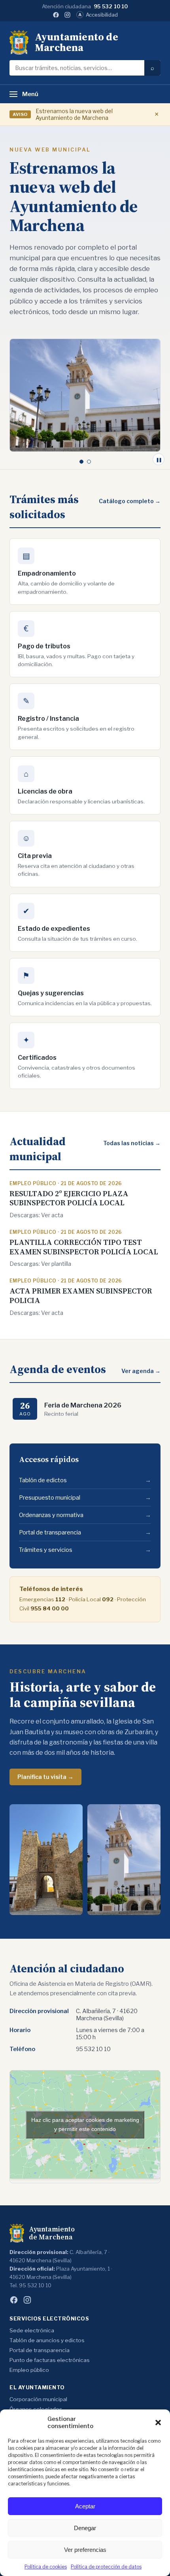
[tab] (81, 462)
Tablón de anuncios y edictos (47, 2340)
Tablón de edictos (85, 1480)
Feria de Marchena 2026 (83, 1405)
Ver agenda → (141, 1371)
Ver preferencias (85, 2550)
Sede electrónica (32, 2330)
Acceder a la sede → (48, 266)
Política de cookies (46, 2567)
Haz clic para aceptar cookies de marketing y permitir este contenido (85, 2124)
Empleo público (29, 2370)
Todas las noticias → (132, 1143)
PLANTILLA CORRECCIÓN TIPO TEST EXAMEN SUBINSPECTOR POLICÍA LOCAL (84, 1247)
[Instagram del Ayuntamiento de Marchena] (67, 15)
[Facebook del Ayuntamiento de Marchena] (56, 15)
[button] (158, 2423)
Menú (30, 94)
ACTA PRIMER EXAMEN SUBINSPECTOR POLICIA (81, 1296)
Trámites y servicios (85, 1550)
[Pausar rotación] (159, 459)
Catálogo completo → (130, 501)
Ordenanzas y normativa (85, 1515)
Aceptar (85, 2506)
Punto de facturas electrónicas (50, 2360)
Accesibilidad (98, 15)
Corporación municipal (38, 2399)
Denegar (85, 2528)
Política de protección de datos (106, 2567)
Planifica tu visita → (45, 1777)
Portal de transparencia (85, 1532)
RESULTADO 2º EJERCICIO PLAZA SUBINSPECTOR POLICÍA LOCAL (69, 1198)
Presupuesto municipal (85, 1498)
